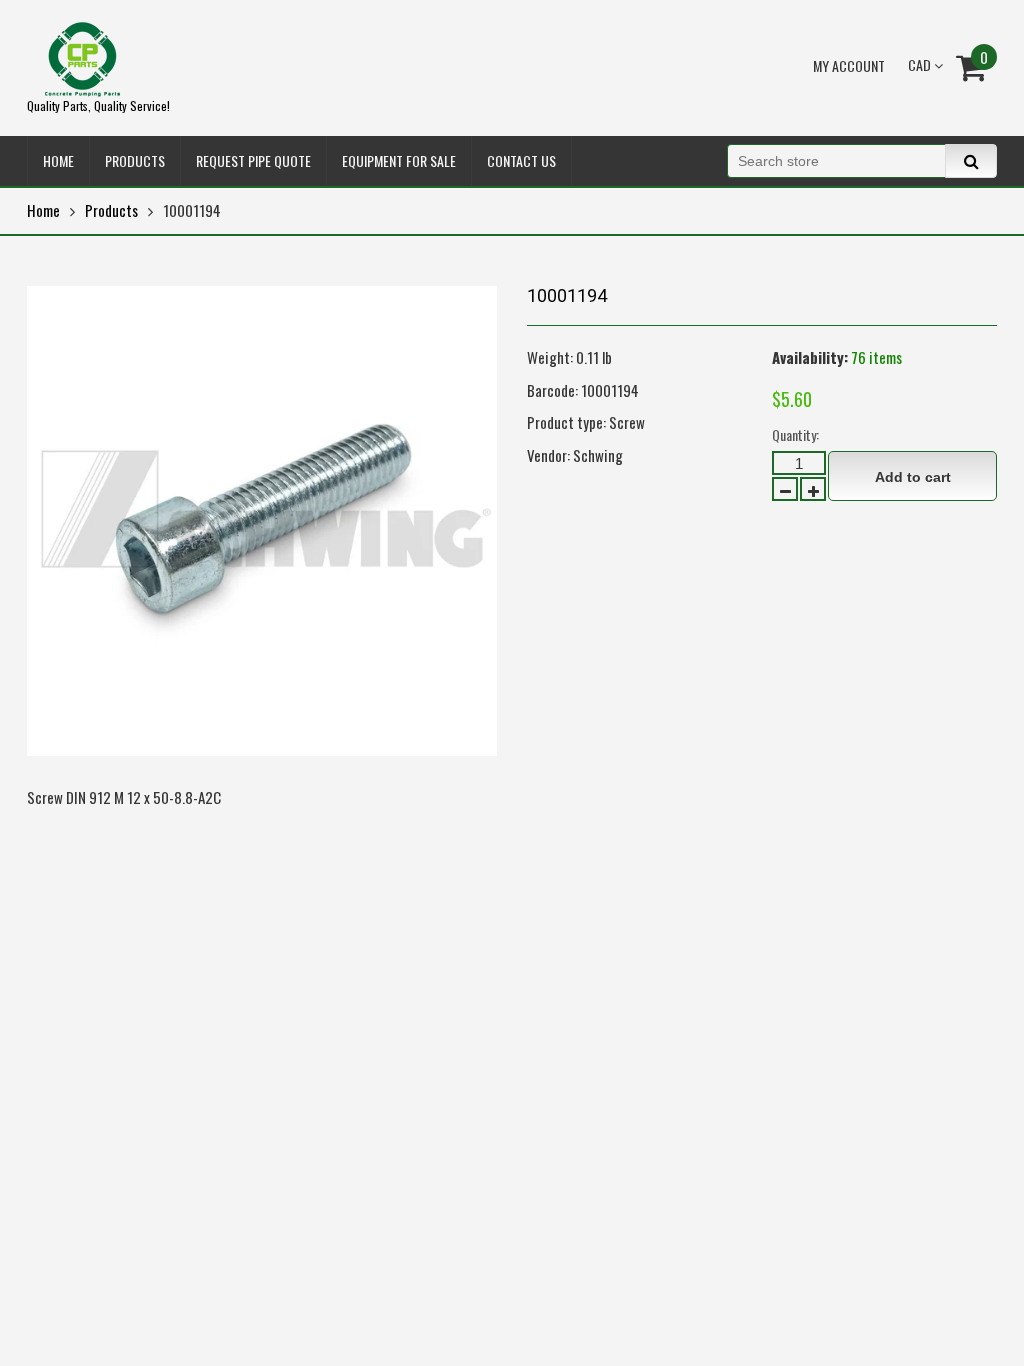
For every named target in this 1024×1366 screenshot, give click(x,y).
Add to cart (913, 477)
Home (43, 210)
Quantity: (795, 434)
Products (111, 210)
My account (849, 65)
